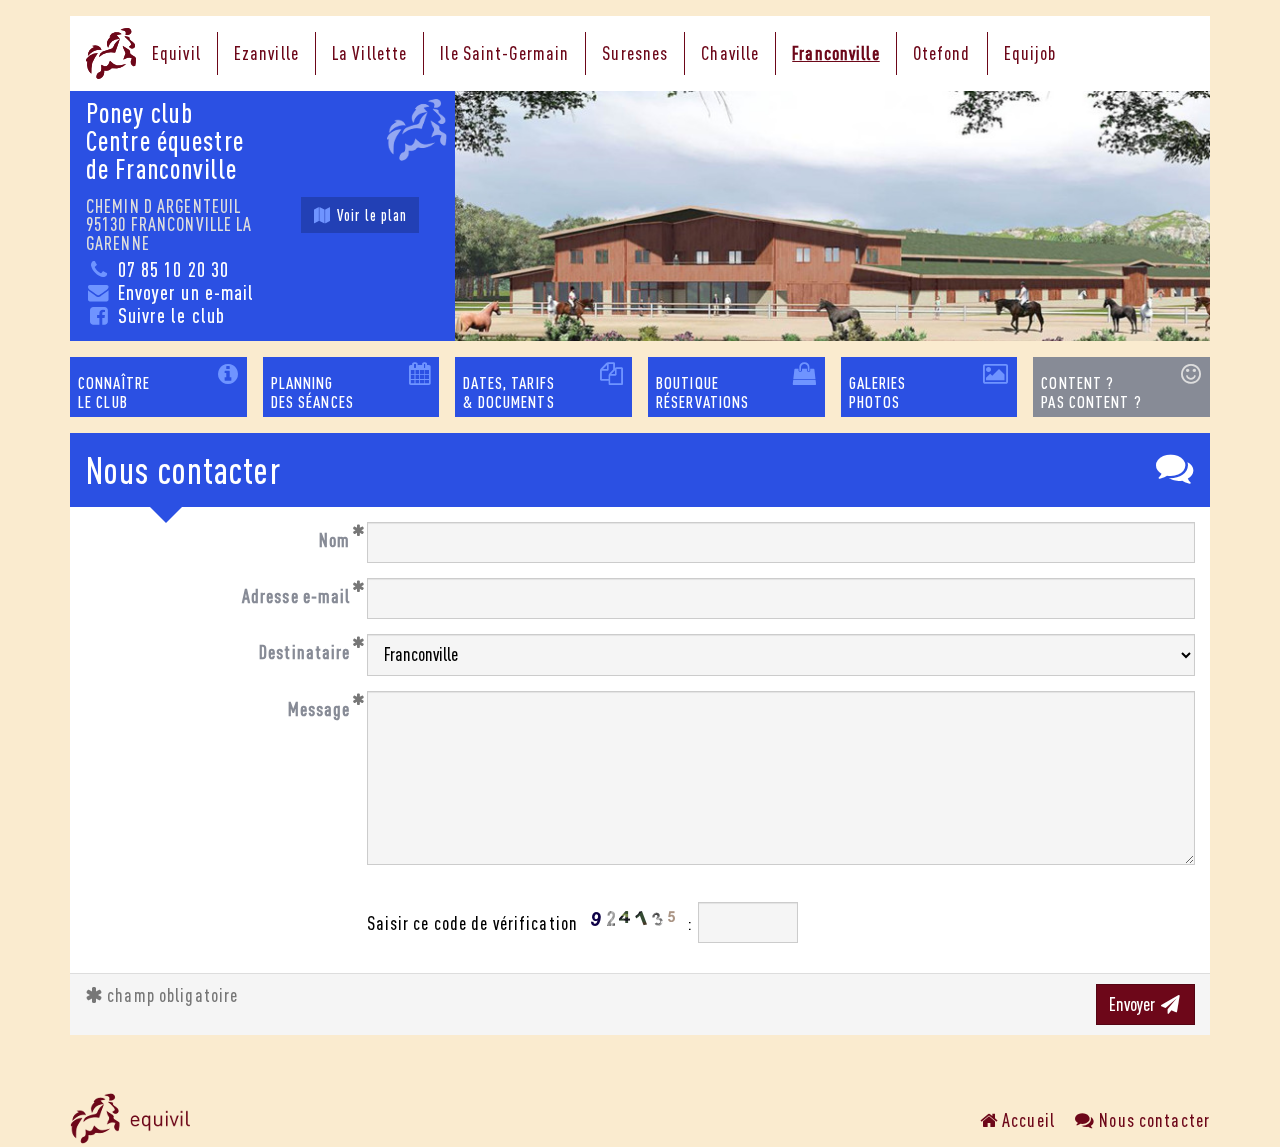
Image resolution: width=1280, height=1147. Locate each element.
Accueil (1026, 1120)
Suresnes (635, 53)
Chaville (730, 53)
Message (319, 709)
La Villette (369, 53)
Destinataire (304, 652)
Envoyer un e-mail (183, 292)
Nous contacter (1152, 1120)
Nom (334, 540)
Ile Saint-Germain (504, 53)
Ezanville (266, 53)
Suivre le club (168, 315)
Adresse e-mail (296, 596)
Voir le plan (370, 215)
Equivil (176, 53)
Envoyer (1133, 1004)
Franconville (835, 53)
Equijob (1030, 53)
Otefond (942, 53)
